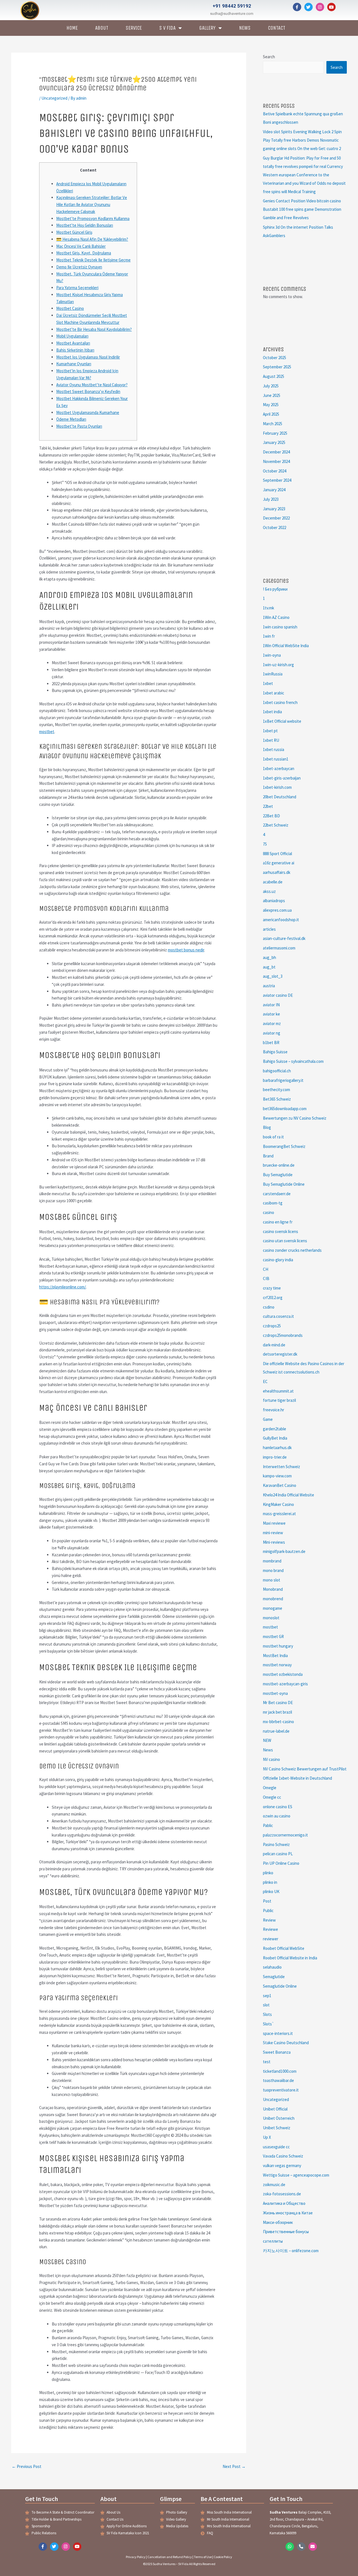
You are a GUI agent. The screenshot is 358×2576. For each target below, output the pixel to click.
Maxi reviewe (274, 1523)
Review (269, 1920)
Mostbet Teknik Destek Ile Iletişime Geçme (93, 260)
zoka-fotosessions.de (282, 2194)
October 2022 (275, 527)
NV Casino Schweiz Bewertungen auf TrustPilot (305, 1769)
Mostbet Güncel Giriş (74, 232)
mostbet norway (277, 1665)
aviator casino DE (278, 995)
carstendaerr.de (277, 1194)
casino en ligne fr (278, 1222)
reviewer (271, 1939)
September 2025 (277, 367)
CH (266, 1269)
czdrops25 (272, 1326)
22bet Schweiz (276, 825)
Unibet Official (275, 2109)
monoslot (271, 1618)
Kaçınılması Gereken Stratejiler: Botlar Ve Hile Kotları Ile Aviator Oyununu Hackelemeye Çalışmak (92, 204)
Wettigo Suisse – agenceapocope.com (296, 2175)
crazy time (272, 1288)
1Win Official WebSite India (286, 646)
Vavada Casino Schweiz (283, 2156)
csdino (269, 1307)
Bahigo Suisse (275, 1052)
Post (267, 1901)
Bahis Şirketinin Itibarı (75, 350)
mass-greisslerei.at (279, 1514)
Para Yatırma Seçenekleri (77, 288)
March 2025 (273, 424)
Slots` (268, 2024)
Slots (267, 2014)
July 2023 (271, 499)
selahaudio (272, 1967)
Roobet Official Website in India (290, 1958)
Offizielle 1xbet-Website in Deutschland (297, 1778)
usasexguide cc (276, 2147)
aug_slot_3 (273, 976)
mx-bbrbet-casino (278, 1722)
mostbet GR (273, 1636)
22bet (268, 806)
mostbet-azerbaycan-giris (285, 1684)
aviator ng (272, 1033)
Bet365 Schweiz (277, 1099)
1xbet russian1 (276, 759)
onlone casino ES (278, 1807)
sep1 (267, 1996)
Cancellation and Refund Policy (170, 2557)
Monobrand (273, 1589)
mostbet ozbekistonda (283, 1674)
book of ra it (273, 1137)
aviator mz (272, 1023)
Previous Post (27, 2466)
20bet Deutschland (280, 797)
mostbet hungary (278, 1646)
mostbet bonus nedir (186, 950)
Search (269, 57)
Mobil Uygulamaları (72, 336)
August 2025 (274, 376)
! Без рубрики (275, 589)
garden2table (275, 1429)
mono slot (272, 1580)
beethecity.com (276, 1090)
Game (268, 1419)
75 (265, 844)
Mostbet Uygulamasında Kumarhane (88, 412)
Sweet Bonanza (277, 2052)
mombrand (272, 1561)
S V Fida (167, 28)
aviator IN (271, 1005)
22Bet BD (271, 816)
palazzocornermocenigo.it (285, 1835)
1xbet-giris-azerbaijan (282, 778)
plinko (268, 1873)
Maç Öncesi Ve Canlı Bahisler (81, 246)
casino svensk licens (281, 1231)
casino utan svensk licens (285, 1241)
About (102, 28)
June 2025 (272, 395)
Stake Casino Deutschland (286, 2043)
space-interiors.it (278, 2033)
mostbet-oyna (275, 1693)
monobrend (273, 1599)
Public (268, 1911)
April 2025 (271, 414)
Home (72, 28)
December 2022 (276, 518)
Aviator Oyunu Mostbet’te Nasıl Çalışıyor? (92, 385)
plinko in (270, 1882)
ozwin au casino (277, 1816)
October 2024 (275, 471)
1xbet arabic (274, 693)
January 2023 (274, 509)
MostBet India (275, 1656)
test (267, 2062)
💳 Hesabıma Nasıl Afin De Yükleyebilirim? (92, 239)
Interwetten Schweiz (282, 1467)
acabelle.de (273, 882)
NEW (267, 1740)
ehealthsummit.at (278, 1391)
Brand (268, 1156)
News (245, 28)
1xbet (268, 683)
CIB (266, 1278)
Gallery (207, 28)
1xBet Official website (282, 721)
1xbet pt (270, 731)
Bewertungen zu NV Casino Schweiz (295, 1118)
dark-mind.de (274, 1345)
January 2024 (274, 490)
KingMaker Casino (278, 1504)
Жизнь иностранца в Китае (288, 2213)
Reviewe (270, 1929)
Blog (267, 1127)
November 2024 (276, 461)
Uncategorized (54, 98)
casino (268, 1212)
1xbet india (272, 712)
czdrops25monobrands (283, 1335)
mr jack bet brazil (277, 1712)
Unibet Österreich (279, 2118)
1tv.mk (268, 608)
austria (269, 986)
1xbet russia (274, 749)
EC (265, 1381)
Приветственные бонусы (286, 2232)
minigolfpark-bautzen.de (284, 1551)
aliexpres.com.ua (277, 910)
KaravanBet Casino (280, 1485)
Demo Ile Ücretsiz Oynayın (79, 267)
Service (134, 28)
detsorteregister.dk (280, 1354)
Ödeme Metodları (71, 419)
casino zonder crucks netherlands (292, 1250)
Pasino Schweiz (276, 1844)
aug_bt (269, 967)
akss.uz (269, 891)
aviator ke (271, 1014)
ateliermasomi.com (279, 948)
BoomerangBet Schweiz (284, 1146)
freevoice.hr (274, 1410)
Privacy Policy (136, 2557)
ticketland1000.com (280, 2071)
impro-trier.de (275, 1457)
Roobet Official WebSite (284, 1948)
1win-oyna (272, 655)
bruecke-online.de (279, 1165)
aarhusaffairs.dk (277, 872)
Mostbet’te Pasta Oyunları (79, 426)
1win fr (269, 636)
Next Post (234, 2466)
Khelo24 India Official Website (288, 1495)
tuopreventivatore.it (281, 2090)
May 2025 (271, 405)
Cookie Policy (223, 2557)
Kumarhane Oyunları (74, 364)
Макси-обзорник (278, 2222)
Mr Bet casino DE (278, 1703)
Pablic (268, 1825)
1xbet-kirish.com (277, 787)
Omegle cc (272, 1797)
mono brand (273, 1570)
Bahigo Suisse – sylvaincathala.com (293, 1061)
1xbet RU (271, 740)
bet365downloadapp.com (285, 1109)
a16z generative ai (279, 863)
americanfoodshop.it (281, 920)
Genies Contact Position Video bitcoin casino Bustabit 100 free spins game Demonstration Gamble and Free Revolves (302, 209)
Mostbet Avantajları (73, 343)
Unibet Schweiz (277, 2128)
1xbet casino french (280, 702)
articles (269, 929)
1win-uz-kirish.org (278, 665)
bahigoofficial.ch (277, 1071)
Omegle (270, 1788)
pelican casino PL (278, 1854)
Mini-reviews (274, 1542)
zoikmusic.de (274, 2185)
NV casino (271, 1759)
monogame (273, 1608)
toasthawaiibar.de (278, 2080)
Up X (267, 2137)
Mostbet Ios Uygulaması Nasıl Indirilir (88, 357)
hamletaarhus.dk (277, 1448)
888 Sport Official (277, 854)
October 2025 (275, 358)
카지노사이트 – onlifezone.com (291, 2251)
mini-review (273, 1533)
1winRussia (273, 674)
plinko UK (271, 1891)
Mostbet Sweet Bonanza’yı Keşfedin (88, 391)
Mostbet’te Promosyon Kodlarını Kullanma (93, 218)
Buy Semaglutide (278, 1175)
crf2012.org (273, 1298)
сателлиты (273, 2241)
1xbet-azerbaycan (279, 768)
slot (266, 2005)
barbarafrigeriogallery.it (283, 1080)
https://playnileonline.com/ (63, 1287)
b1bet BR (271, 1043)
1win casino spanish (280, 627)
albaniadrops (274, 901)
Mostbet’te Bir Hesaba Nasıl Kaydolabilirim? (94, 329)
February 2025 (275, 433)
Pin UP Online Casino (281, 1863)
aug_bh (269, 957)
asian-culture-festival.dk (284, 938)
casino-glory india (278, 1260)
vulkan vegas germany (282, 2166)
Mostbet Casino (70, 308)
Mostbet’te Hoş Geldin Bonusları (85, 225)
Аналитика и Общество (284, 2203)
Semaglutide (274, 1977)
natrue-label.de (276, 1731)
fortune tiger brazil (279, 1400)
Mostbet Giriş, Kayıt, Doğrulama (84, 253)
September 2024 (277, 480)
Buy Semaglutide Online (284, 1184)
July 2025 (271, 386)
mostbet (47, 732)
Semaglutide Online (280, 1986)
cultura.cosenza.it (278, 1316)
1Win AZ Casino (276, 617)
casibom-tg (273, 1203)
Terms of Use (203, 2557)
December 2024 (276, 452)
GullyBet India (275, 1438)
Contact (277, 28)
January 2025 (274, 442)
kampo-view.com (277, 1476)
